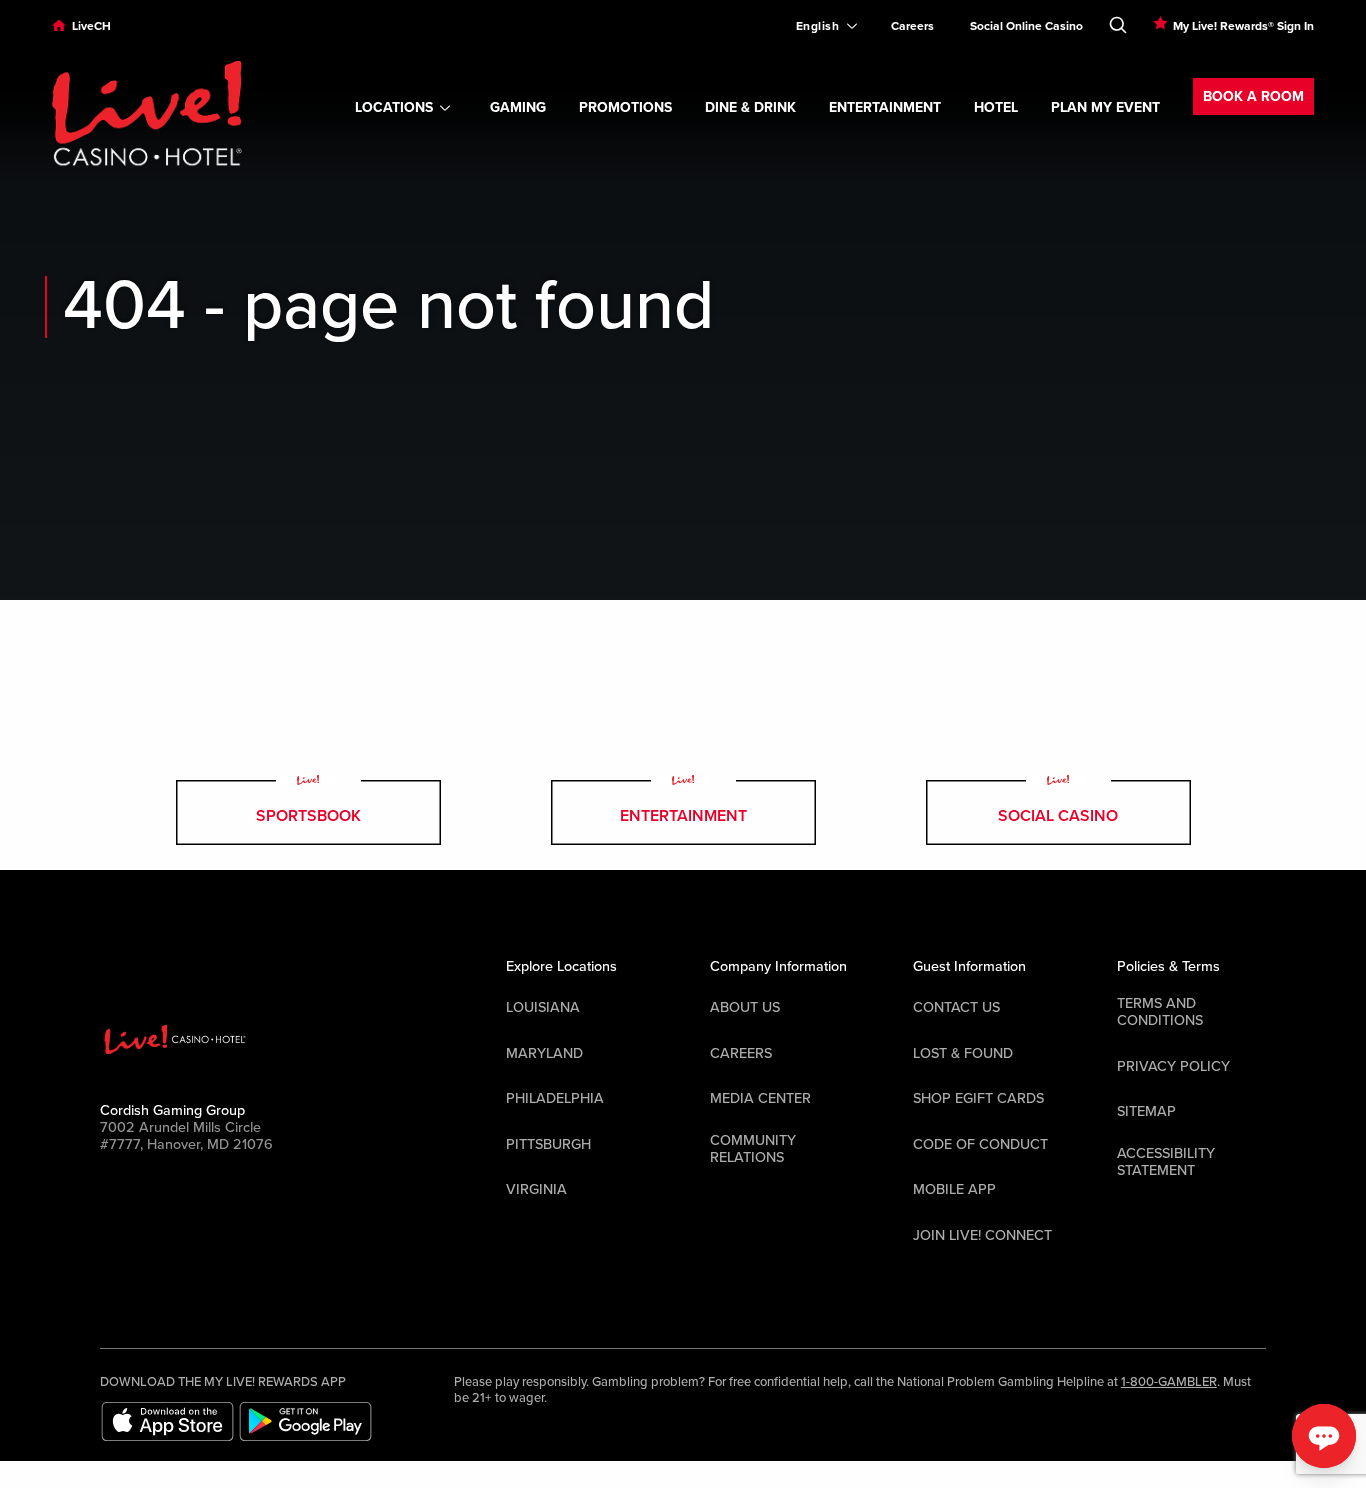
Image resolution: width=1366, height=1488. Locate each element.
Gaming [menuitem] (518, 107)
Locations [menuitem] (394, 107)
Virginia (536, 1189)
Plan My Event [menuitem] (1105, 107)
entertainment (683, 816)
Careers (741, 1053)
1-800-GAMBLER (1169, 1382)
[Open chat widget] (1324, 1436)
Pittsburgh (548, 1144)
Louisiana (543, 1007)
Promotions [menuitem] (625, 107)
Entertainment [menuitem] (885, 107)
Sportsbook (308, 816)
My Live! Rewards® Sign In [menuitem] (1243, 26)
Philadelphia (555, 1098)
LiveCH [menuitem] (91, 26)
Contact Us (956, 1007)
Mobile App (954, 1189)
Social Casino (1058, 816)
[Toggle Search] (1118, 21)
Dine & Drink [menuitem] (750, 107)
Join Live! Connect (982, 1235)
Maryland (544, 1053)
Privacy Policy (1173, 1066)
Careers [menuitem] (912, 26)
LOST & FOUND (963, 1053)
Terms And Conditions (1160, 1012)
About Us (745, 1007)
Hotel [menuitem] (996, 107)
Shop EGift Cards (978, 1098)
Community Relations (753, 1149)
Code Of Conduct (980, 1144)
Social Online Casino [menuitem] (1026, 26)
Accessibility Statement (1166, 1162)
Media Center (760, 1098)
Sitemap (1146, 1111)
